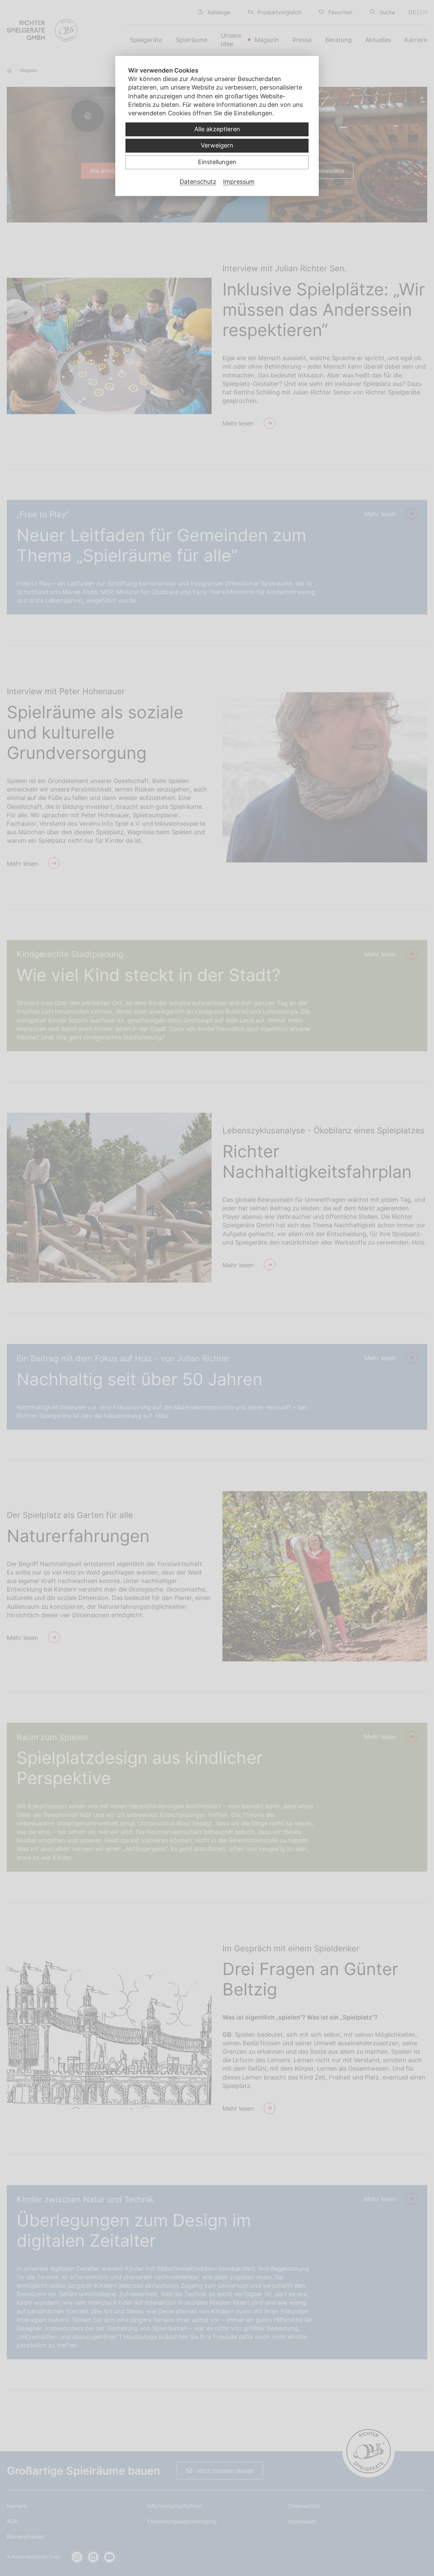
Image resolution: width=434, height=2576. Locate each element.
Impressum (239, 182)
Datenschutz (198, 182)
